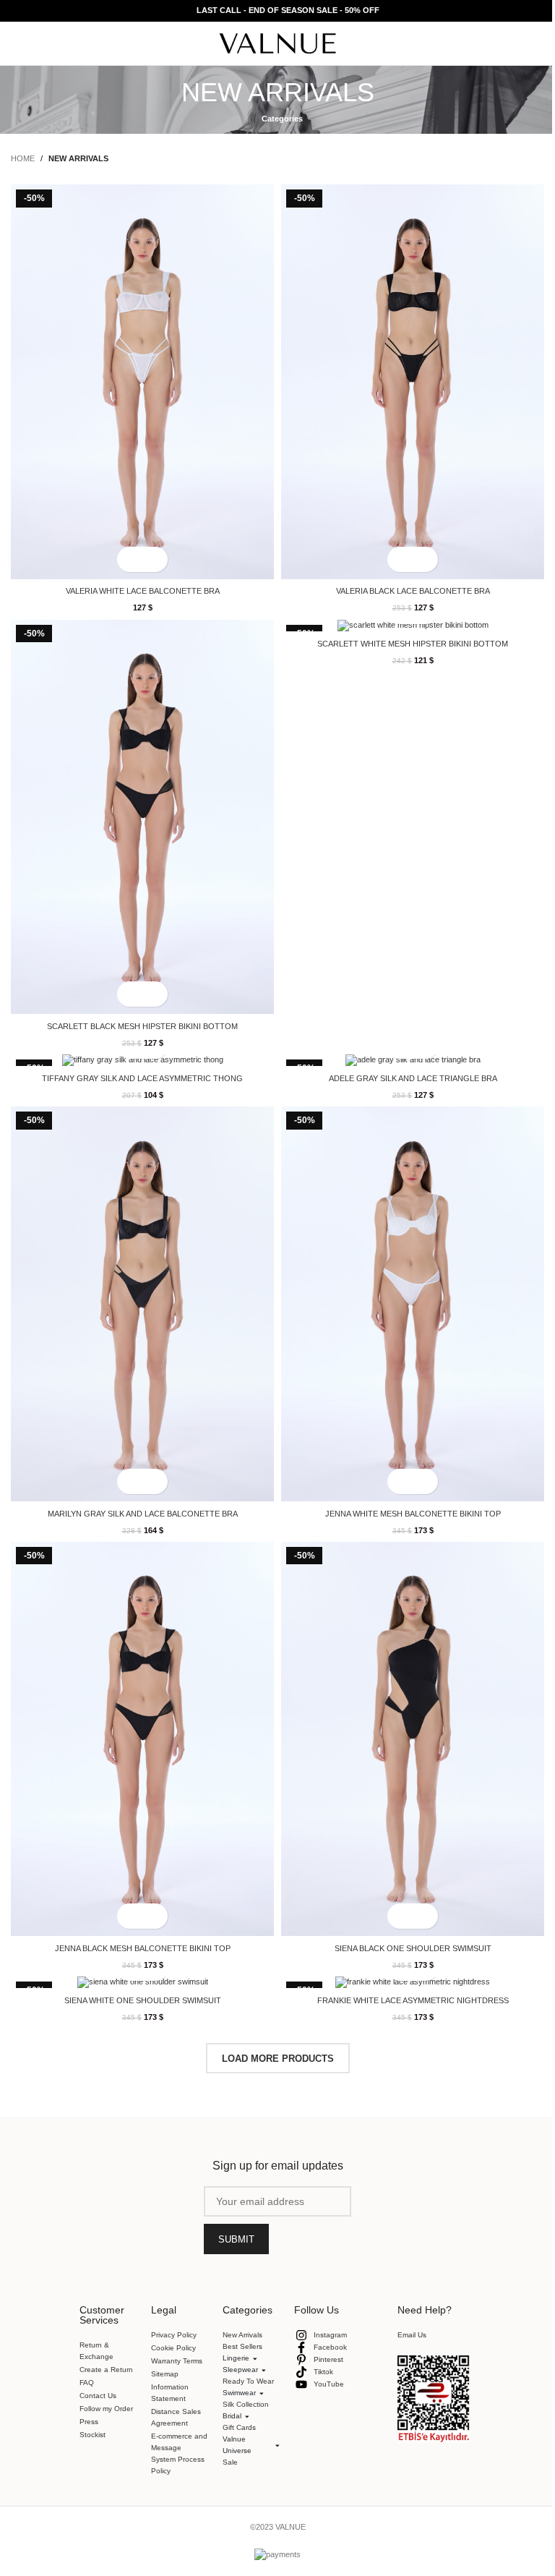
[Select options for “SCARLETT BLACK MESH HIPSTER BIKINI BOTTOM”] (130, 994)
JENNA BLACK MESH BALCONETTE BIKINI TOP (143, 1948)
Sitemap (165, 2374)
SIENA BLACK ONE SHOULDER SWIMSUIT (413, 1948)
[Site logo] (278, 43)
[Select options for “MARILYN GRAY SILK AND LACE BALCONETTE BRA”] (130, 1481)
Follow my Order (106, 2409)
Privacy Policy (174, 2335)
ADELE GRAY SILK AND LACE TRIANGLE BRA (413, 1078)
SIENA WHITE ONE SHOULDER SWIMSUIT (143, 2000)
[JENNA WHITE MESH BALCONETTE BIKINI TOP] (413, 1304)
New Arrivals (242, 2335)
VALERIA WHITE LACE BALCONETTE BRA (143, 591)
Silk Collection (240, 2372)
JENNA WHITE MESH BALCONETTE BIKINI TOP (413, 1514)
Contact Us (98, 2396)
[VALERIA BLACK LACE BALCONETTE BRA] (413, 381)
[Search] (512, 43)
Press (89, 2422)
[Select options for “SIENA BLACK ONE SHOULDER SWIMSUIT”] (400, 1916)
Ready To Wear (242, 2349)
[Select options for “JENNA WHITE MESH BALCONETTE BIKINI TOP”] (400, 1481)
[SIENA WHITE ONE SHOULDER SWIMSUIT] (142, 1982)
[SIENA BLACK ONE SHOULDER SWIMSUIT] (413, 1739)
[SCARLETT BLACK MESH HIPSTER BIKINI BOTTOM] (142, 817)
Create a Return (106, 2370)
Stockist (92, 2435)
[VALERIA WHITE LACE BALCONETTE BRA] (142, 381)
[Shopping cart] (538, 43)
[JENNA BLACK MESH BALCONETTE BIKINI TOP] (142, 1739)
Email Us (406, 2302)
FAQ (87, 2383)
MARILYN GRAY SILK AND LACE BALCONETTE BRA (143, 1514)
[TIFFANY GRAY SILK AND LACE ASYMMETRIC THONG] (142, 1060)
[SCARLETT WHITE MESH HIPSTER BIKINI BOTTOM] (413, 626)
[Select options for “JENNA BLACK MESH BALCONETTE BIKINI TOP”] (130, 1916)
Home (23, 158)
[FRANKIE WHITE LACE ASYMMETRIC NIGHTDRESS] (413, 1982)
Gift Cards (233, 2395)
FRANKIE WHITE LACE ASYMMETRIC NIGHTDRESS (413, 2000)
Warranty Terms (177, 2361)
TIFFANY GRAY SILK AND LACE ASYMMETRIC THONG (142, 1078)
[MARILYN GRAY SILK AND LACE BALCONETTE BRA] (142, 1304)
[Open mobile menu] (17, 43)
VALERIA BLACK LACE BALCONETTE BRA (413, 591)
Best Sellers (242, 2346)
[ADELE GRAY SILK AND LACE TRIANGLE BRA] (413, 1060)
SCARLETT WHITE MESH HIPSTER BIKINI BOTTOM (413, 644)
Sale (224, 2430)
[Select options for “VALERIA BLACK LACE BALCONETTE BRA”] (400, 559)
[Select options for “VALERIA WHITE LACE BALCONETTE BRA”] (130, 559)
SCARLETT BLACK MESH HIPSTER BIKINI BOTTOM (142, 1026)
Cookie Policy (173, 2348)
